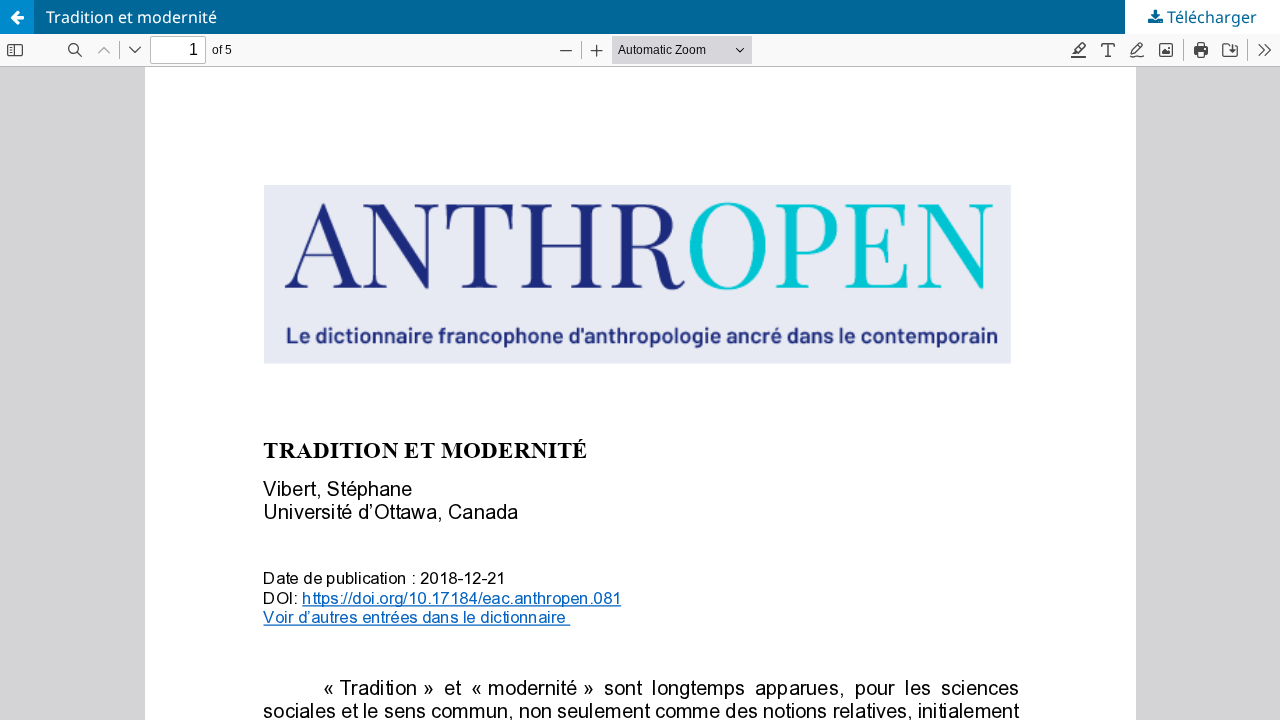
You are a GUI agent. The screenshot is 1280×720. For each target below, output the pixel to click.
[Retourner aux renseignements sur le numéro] (17, 17)
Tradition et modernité (131, 17)
